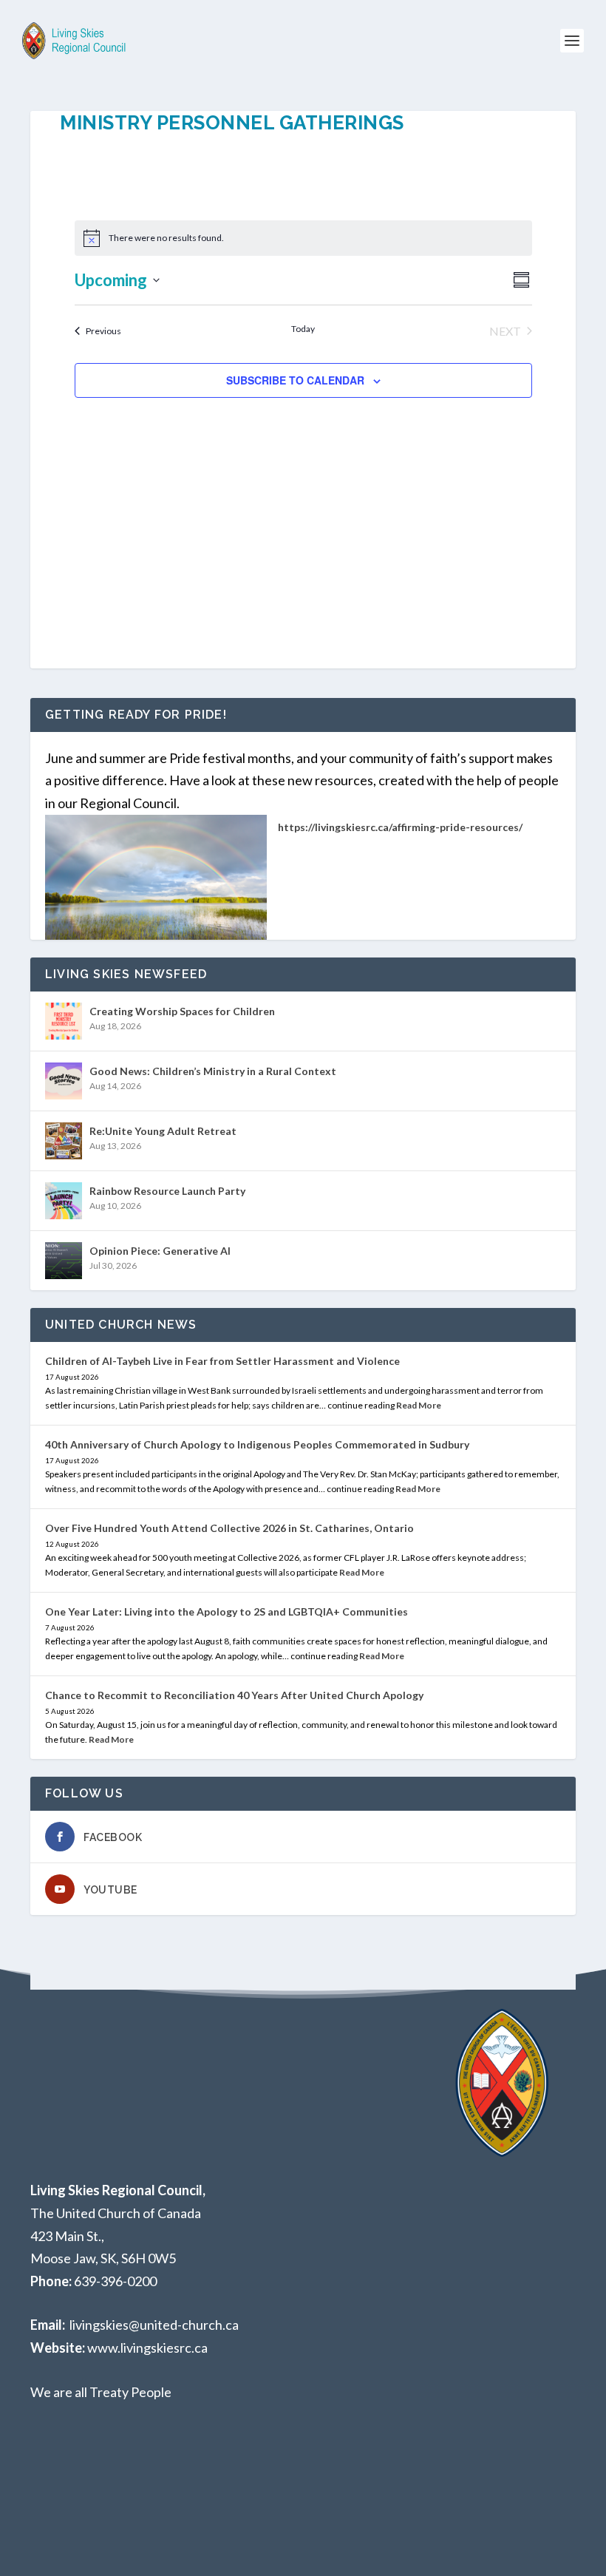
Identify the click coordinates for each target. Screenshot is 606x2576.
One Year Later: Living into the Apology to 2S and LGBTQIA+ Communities (227, 1611)
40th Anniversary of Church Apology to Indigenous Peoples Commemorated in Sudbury (257, 1444)
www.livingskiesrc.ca (147, 2348)
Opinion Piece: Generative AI (160, 1251)
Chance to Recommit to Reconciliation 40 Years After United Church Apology (234, 1695)
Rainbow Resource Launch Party (167, 1191)
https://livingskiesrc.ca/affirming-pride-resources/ (400, 827)
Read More (419, 1405)
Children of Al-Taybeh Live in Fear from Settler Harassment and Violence (222, 1361)
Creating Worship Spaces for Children (182, 1011)
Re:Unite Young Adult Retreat (163, 1131)
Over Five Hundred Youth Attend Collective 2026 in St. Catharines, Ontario (229, 1528)
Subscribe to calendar (295, 380)
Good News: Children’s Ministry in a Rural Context (213, 1071)
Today (303, 329)
